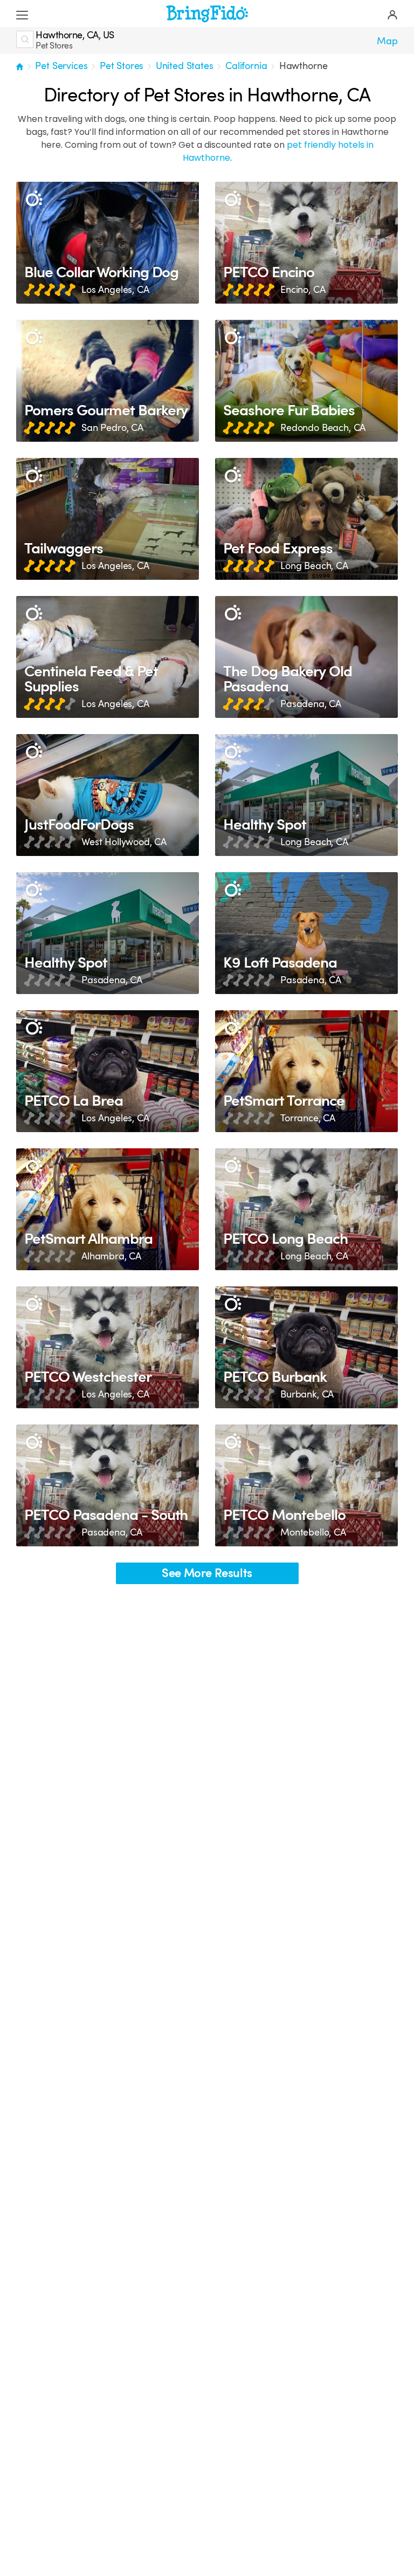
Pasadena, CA (311, 704)
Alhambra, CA (111, 1256)
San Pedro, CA (112, 428)
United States (185, 66)
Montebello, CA (313, 1532)
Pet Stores (122, 66)
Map (387, 41)
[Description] (34, 199)
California (246, 66)
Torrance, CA (308, 1118)
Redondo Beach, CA (323, 428)
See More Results (207, 1573)
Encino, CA (303, 290)
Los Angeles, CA (115, 290)
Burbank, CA (307, 1394)
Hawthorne (303, 66)
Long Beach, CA (314, 566)
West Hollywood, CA (124, 842)
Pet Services (61, 66)
